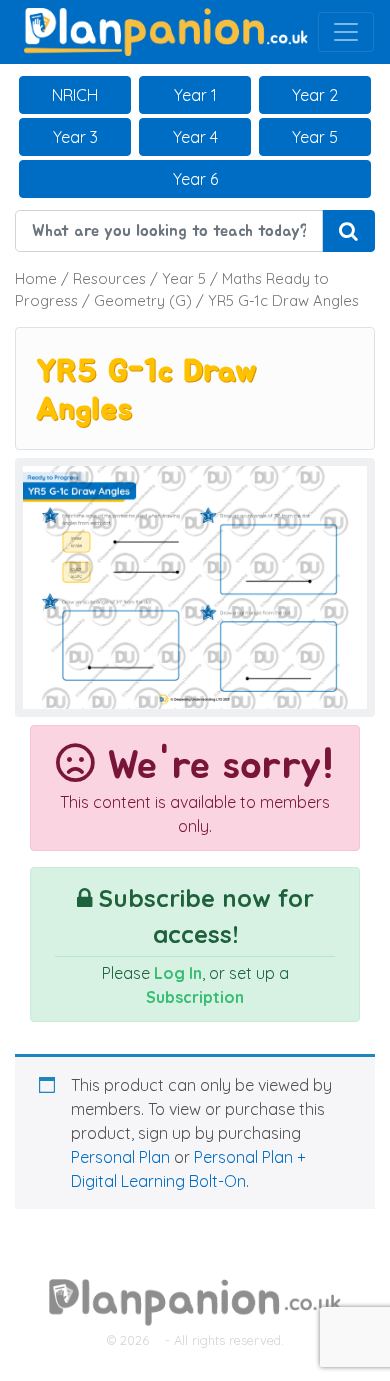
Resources (109, 278)
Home (36, 278)
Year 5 (315, 137)
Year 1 (195, 95)
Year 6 (195, 179)
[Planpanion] (166, 30)
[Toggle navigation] (346, 32)
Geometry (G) (143, 300)
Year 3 (75, 137)
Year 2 (315, 95)
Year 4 (195, 137)
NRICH (75, 95)
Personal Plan (120, 1157)
